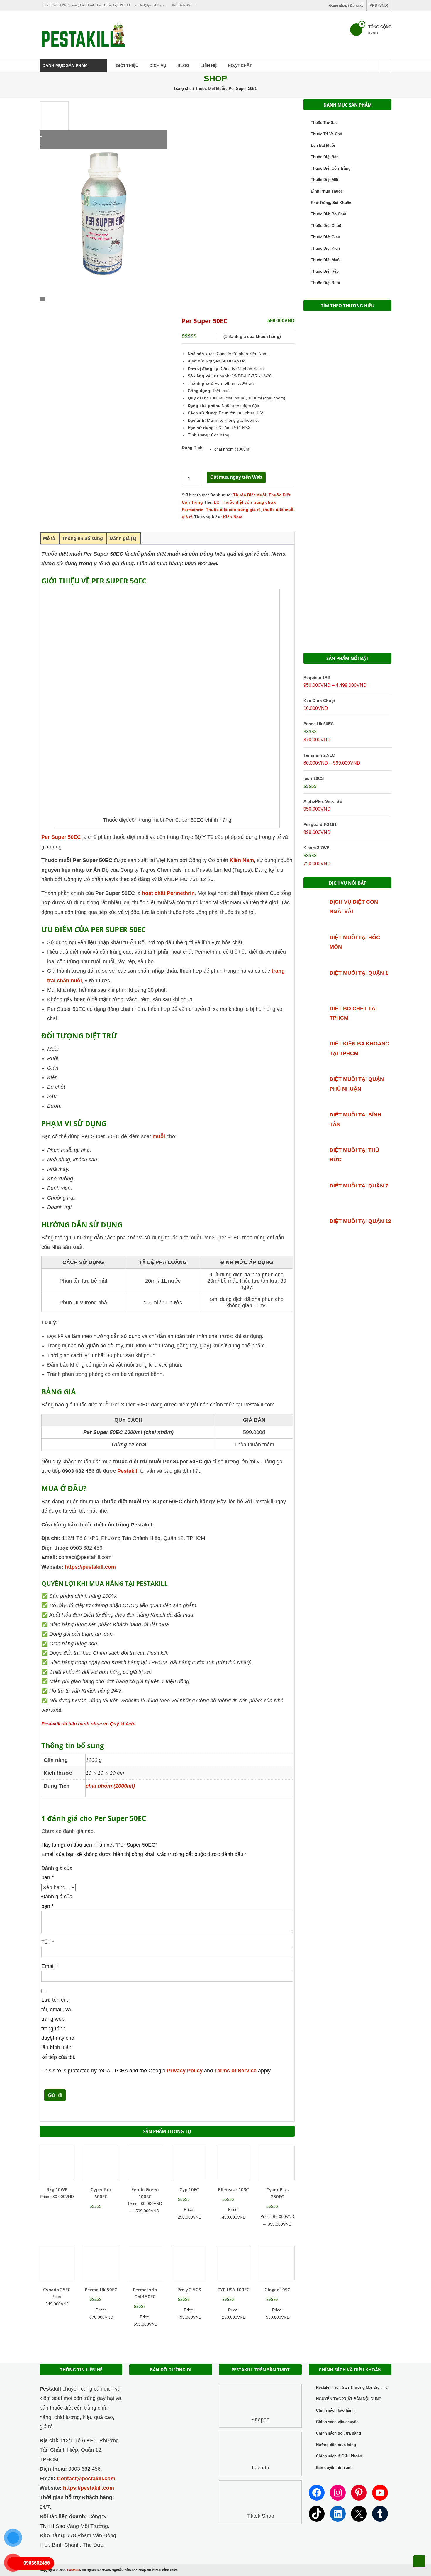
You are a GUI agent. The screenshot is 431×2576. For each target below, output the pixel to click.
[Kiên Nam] (347, 495)
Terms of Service (235, 2071)
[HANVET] (347, 463)
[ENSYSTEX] (347, 430)
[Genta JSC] (378, 430)
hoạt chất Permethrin (168, 893)
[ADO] (317, 333)
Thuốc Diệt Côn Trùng (331, 168)
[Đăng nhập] (385, 66)
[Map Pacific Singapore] (317, 527)
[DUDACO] (378, 398)
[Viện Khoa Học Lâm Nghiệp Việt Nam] (317, 624)
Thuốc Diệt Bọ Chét (328, 214)
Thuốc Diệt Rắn (325, 157)
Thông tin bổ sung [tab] (82, 538)
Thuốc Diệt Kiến (325, 248)
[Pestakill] (347, 560)
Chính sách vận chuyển (337, 2422)
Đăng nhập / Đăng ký (346, 6)
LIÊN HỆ (209, 65)
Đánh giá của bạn (57, 1873)
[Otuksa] (378, 527)
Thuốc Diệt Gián (325, 237)
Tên (48, 1942)
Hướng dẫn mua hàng (336, 2445)
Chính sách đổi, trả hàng (338, 2433)
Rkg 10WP (57, 2189)
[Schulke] (378, 560)
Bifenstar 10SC (233, 2189)
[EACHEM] (317, 430)
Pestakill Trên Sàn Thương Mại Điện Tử (352, 2387)
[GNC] (317, 463)
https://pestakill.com (90, 1567)
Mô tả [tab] (49, 538)
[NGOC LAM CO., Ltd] (347, 527)
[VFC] (378, 592)
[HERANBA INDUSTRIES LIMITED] (378, 463)
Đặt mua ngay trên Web (236, 477)
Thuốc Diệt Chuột (327, 226)
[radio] (239, 449)
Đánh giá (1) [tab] (123, 538)
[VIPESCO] (347, 624)
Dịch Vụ (158, 65)
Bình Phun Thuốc (327, 191)
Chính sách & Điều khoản (339, 2456)
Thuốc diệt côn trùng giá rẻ (233, 510)
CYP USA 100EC (233, 2290)
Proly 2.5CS (189, 2290)
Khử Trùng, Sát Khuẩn (331, 203)
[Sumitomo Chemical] (317, 592)
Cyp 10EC (189, 2189)
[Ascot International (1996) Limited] (317, 365)
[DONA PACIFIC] (347, 398)
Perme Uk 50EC (101, 2290)
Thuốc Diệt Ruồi (325, 283)
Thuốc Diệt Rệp (325, 271)
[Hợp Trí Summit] (317, 495)
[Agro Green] (347, 333)
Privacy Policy (185, 2071)
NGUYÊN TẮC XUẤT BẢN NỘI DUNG (349, 2399)
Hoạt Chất (240, 65)
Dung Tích (192, 448)
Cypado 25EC (57, 2290)
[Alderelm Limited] (378, 333)
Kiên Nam (233, 517)
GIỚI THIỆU (127, 65)
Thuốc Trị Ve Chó (326, 134)
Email (50, 1966)
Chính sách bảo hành (335, 2410)
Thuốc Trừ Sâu (324, 123)
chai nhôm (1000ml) (110, 1786)
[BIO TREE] (317, 398)
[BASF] (347, 365)
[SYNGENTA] (347, 592)
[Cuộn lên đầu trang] (419, 2561)
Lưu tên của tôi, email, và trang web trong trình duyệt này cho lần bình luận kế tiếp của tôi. (58, 2028)
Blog (183, 65)
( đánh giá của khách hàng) (252, 336)
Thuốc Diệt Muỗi (210, 88)
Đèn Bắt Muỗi (323, 145)
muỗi (159, 1136)
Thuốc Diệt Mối (325, 180)
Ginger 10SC (277, 2290)
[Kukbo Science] (378, 495)
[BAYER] (378, 365)
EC (217, 502)
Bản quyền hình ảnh (334, 2468)
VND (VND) (379, 6)
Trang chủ (183, 88)
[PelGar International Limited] (317, 560)
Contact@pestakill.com (86, 2479)
